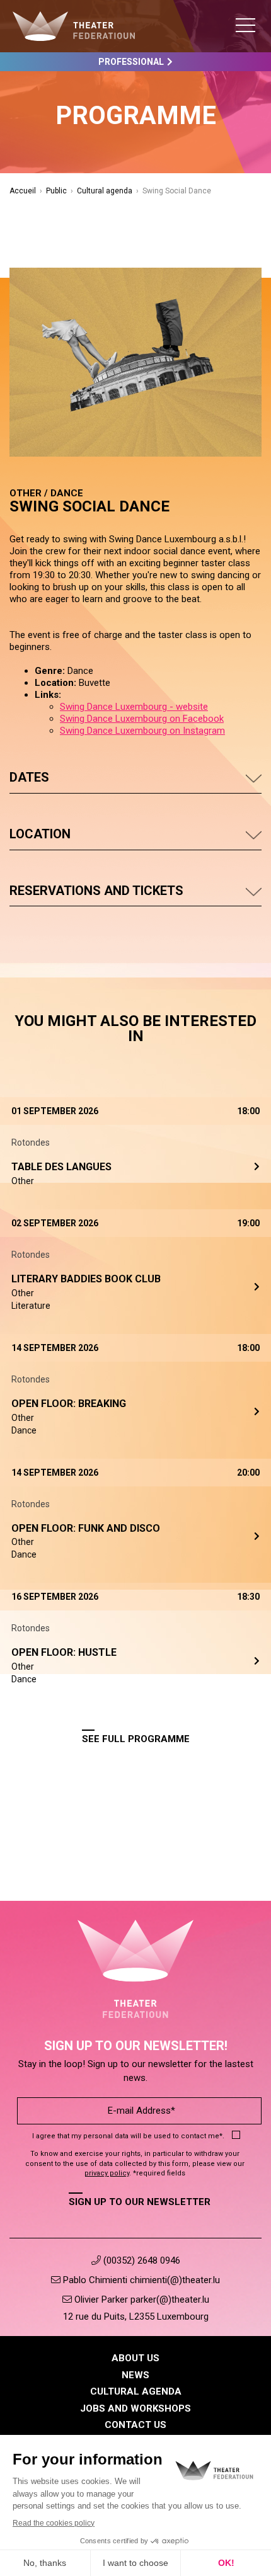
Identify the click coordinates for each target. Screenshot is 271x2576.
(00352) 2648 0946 (141, 2260)
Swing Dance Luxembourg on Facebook (142, 719)
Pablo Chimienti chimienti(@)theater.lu (140, 2280)
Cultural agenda (105, 191)
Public (56, 191)
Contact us (135, 2425)
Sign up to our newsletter (140, 2202)
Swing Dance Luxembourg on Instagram (142, 731)
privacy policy (107, 2173)
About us (135, 2358)
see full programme (136, 1739)
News (135, 2375)
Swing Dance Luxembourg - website (134, 707)
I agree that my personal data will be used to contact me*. (128, 2136)
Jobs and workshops (135, 2408)
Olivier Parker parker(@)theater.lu (141, 2300)
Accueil (23, 191)
